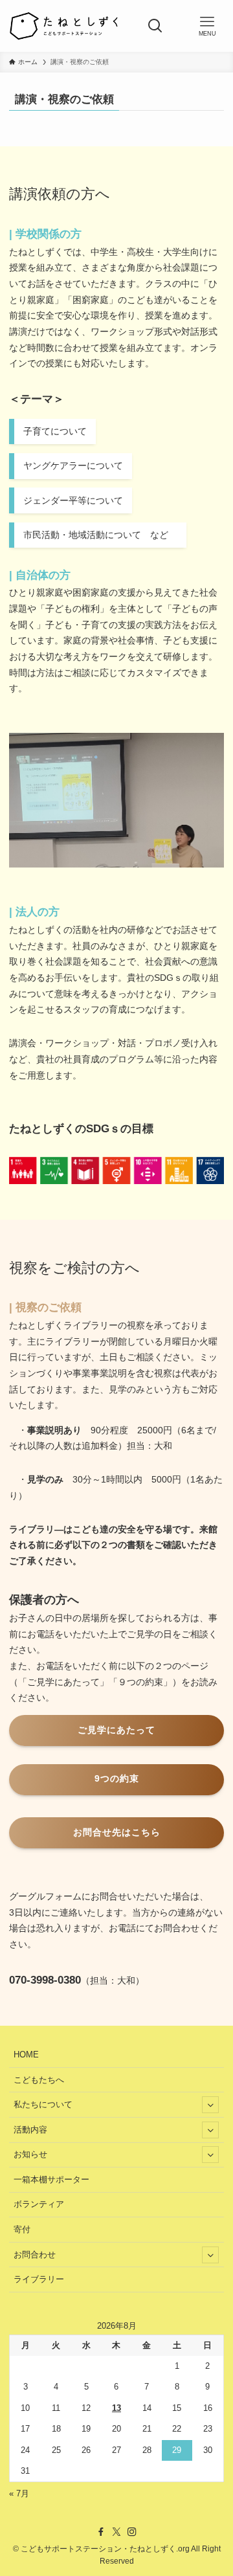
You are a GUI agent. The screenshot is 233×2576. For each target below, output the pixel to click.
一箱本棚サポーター (51, 2179)
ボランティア (39, 2204)
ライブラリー (39, 2279)
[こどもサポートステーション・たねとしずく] (63, 26)
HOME (26, 2055)
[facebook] (101, 2532)
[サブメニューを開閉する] (210, 2105)
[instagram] (132, 2532)
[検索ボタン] (155, 26)
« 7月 (19, 2493)
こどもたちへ (39, 2080)
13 (116, 2408)
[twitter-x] (116, 2532)
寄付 (22, 2229)
